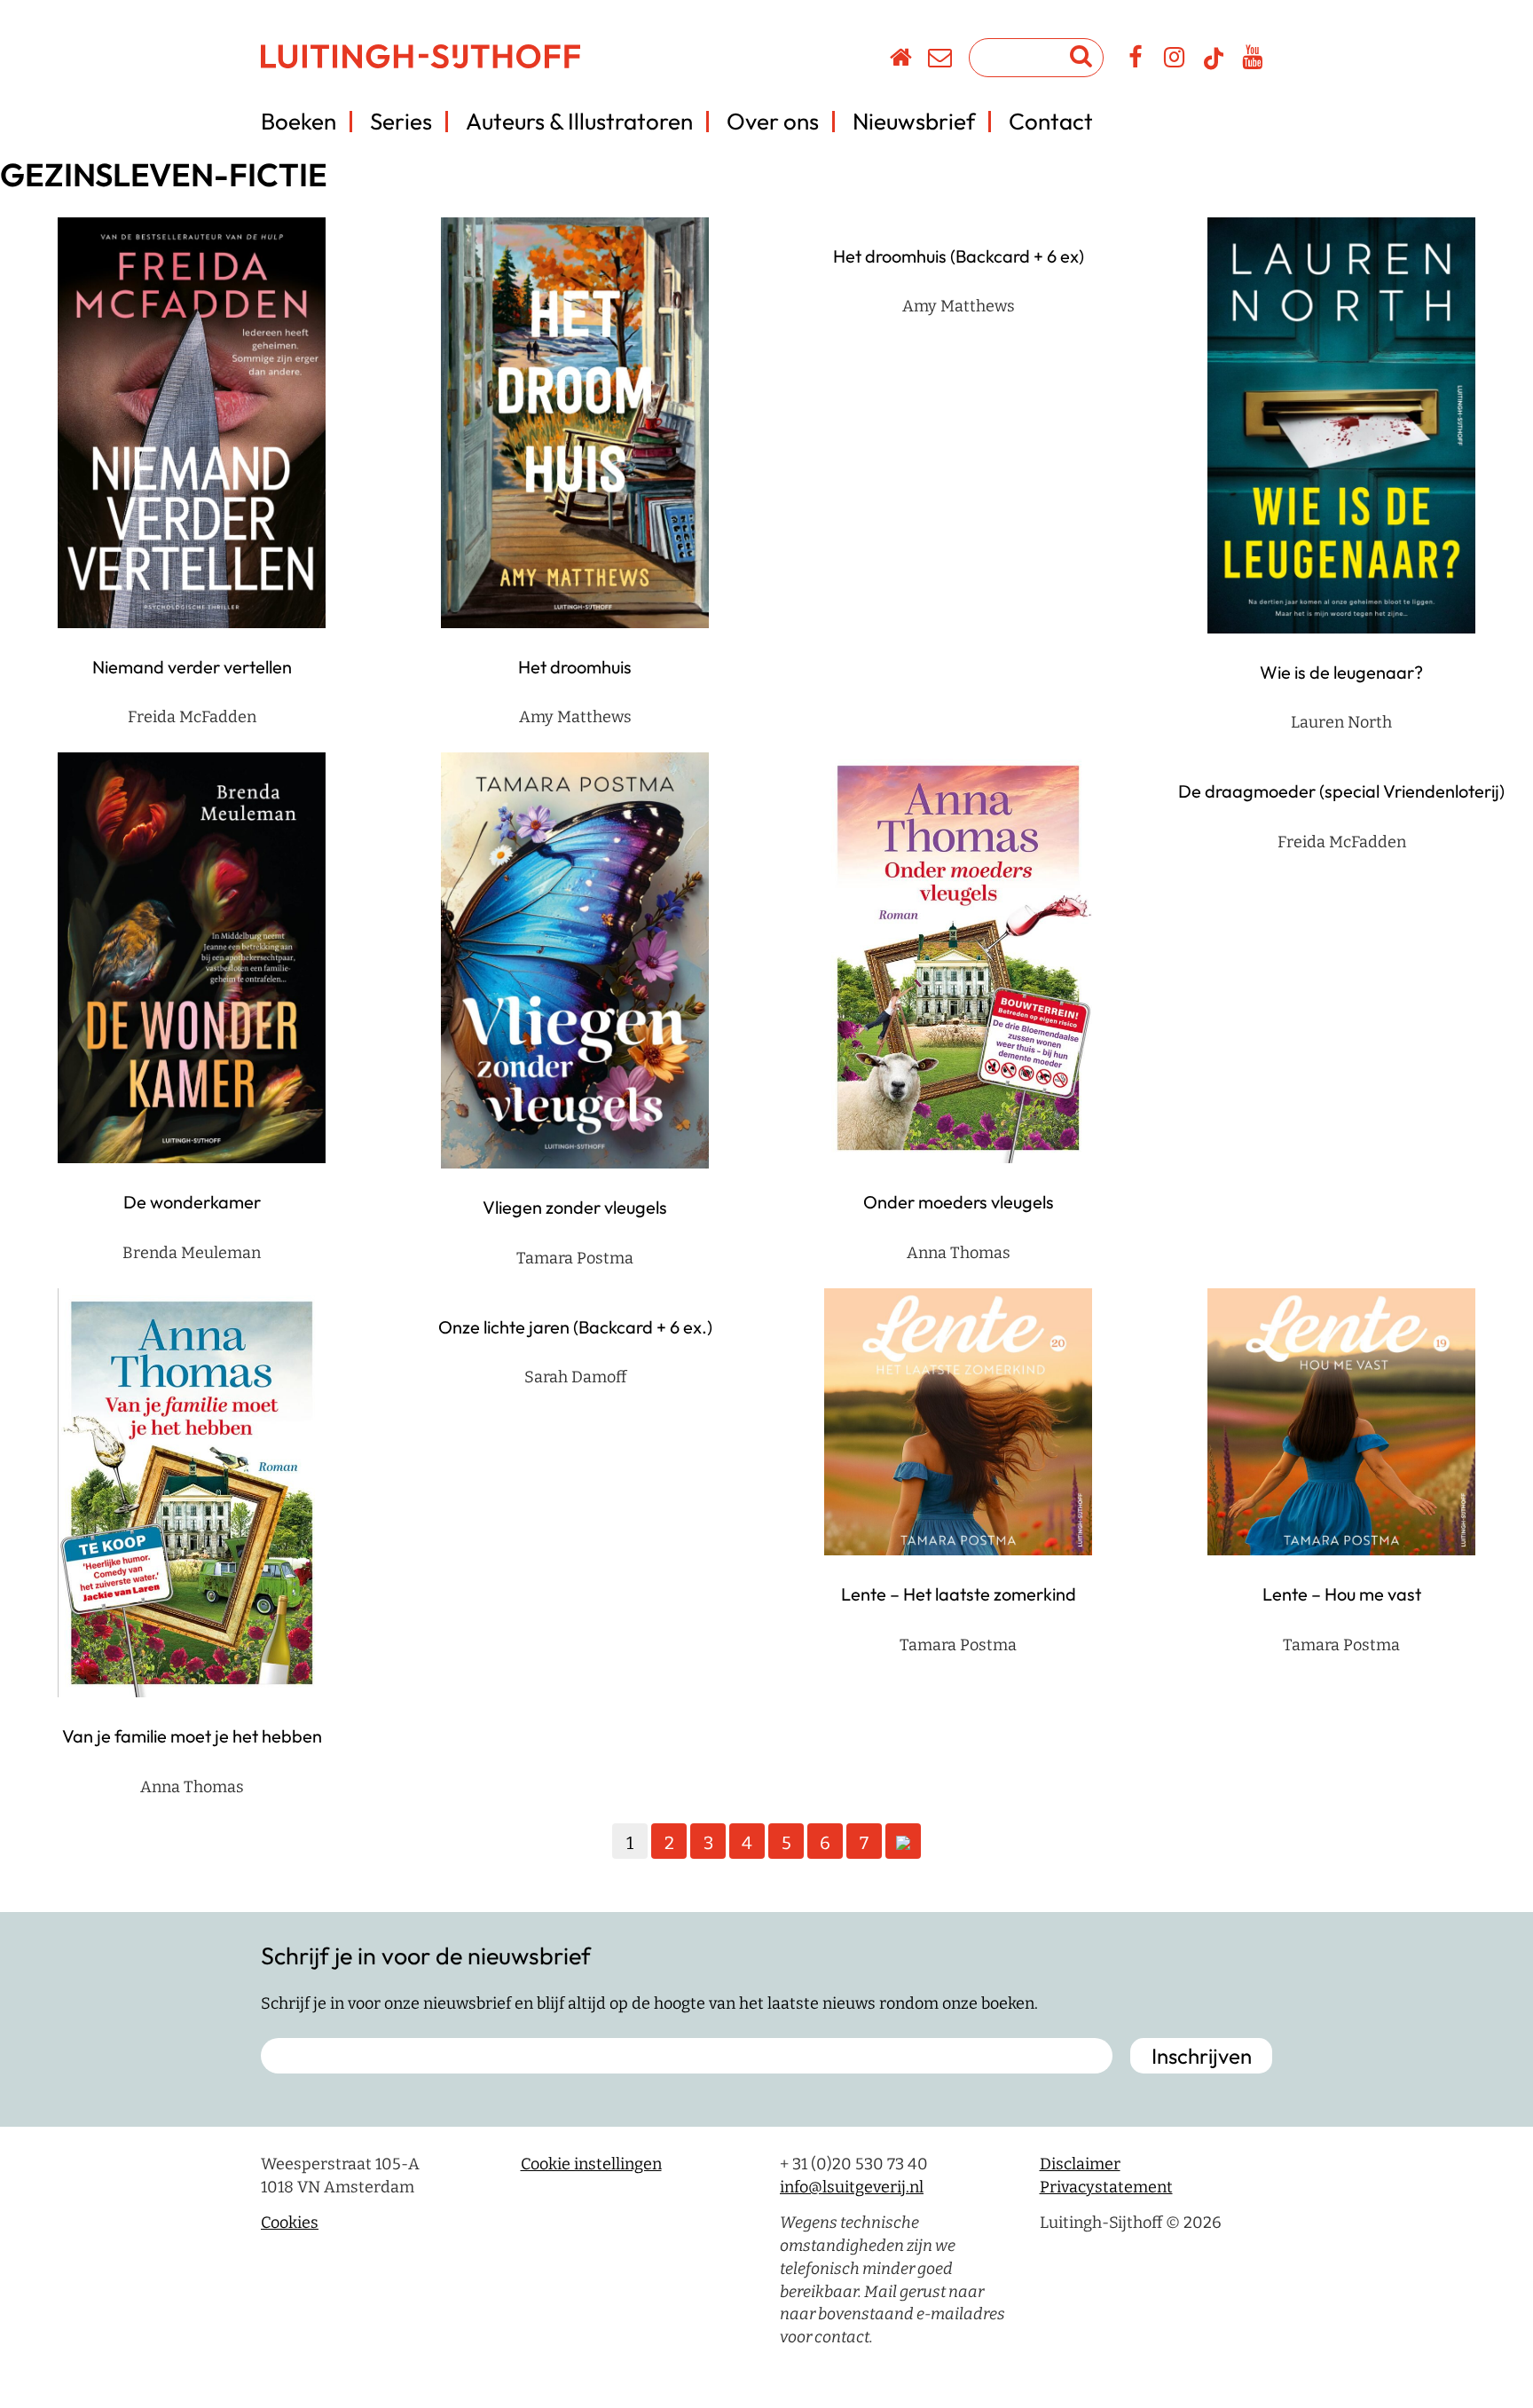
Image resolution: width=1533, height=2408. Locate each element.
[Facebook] (1136, 60)
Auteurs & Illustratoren (579, 121)
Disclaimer (1080, 2164)
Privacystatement (1106, 2187)
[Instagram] (1175, 60)
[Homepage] (902, 60)
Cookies (290, 2223)
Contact (1051, 121)
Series (401, 121)
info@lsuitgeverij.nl (852, 2187)
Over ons (773, 121)
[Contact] (941, 60)
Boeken (299, 121)
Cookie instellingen (591, 2164)
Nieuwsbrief (914, 121)
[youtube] (1253, 60)
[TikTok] (1214, 67)
